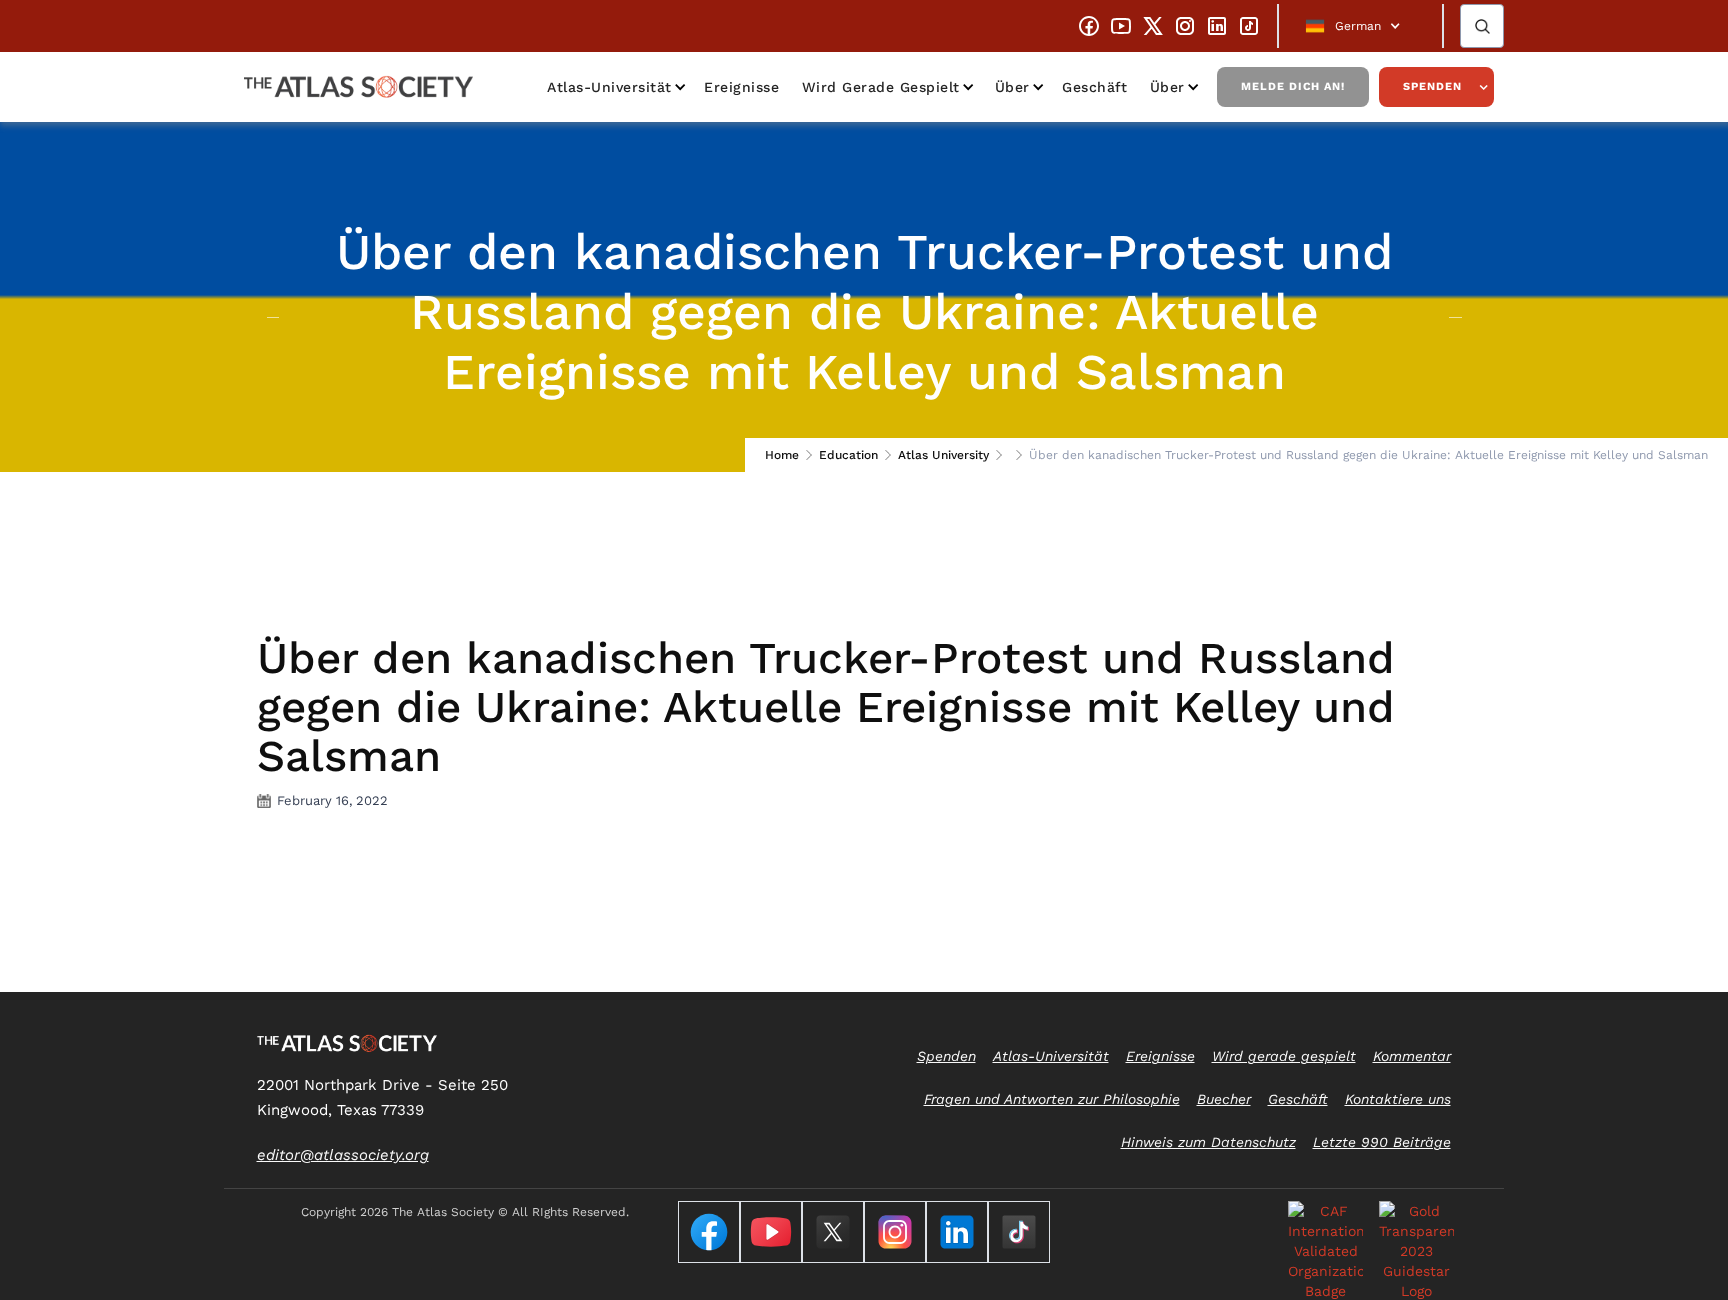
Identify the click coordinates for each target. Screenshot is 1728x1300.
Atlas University (943, 455)
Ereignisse (741, 87)
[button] (1360, 26)
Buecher (1224, 1099)
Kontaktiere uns (1398, 1099)
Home (782, 455)
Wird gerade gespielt (881, 87)
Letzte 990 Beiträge (1382, 1142)
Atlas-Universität (609, 87)
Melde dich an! (1293, 86)
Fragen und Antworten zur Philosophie (1052, 1099)
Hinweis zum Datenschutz (1208, 1142)
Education (848, 455)
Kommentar (1412, 1056)
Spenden (1432, 86)
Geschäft (1094, 87)
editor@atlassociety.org (343, 1155)
